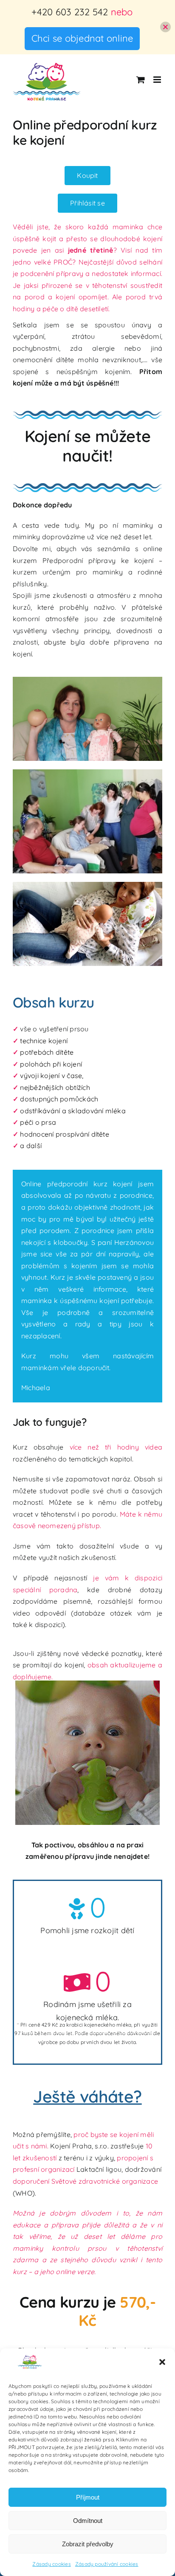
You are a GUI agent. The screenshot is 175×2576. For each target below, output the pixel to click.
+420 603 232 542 (70, 12)
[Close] (165, 27)
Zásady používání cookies (107, 2564)
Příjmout (88, 2497)
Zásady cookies (51, 2564)
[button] (162, 2362)
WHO (24, 2193)
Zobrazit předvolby (88, 2544)
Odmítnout (88, 2521)
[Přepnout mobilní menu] (158, 80)
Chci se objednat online (82, 38)
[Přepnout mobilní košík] (141, 80)
